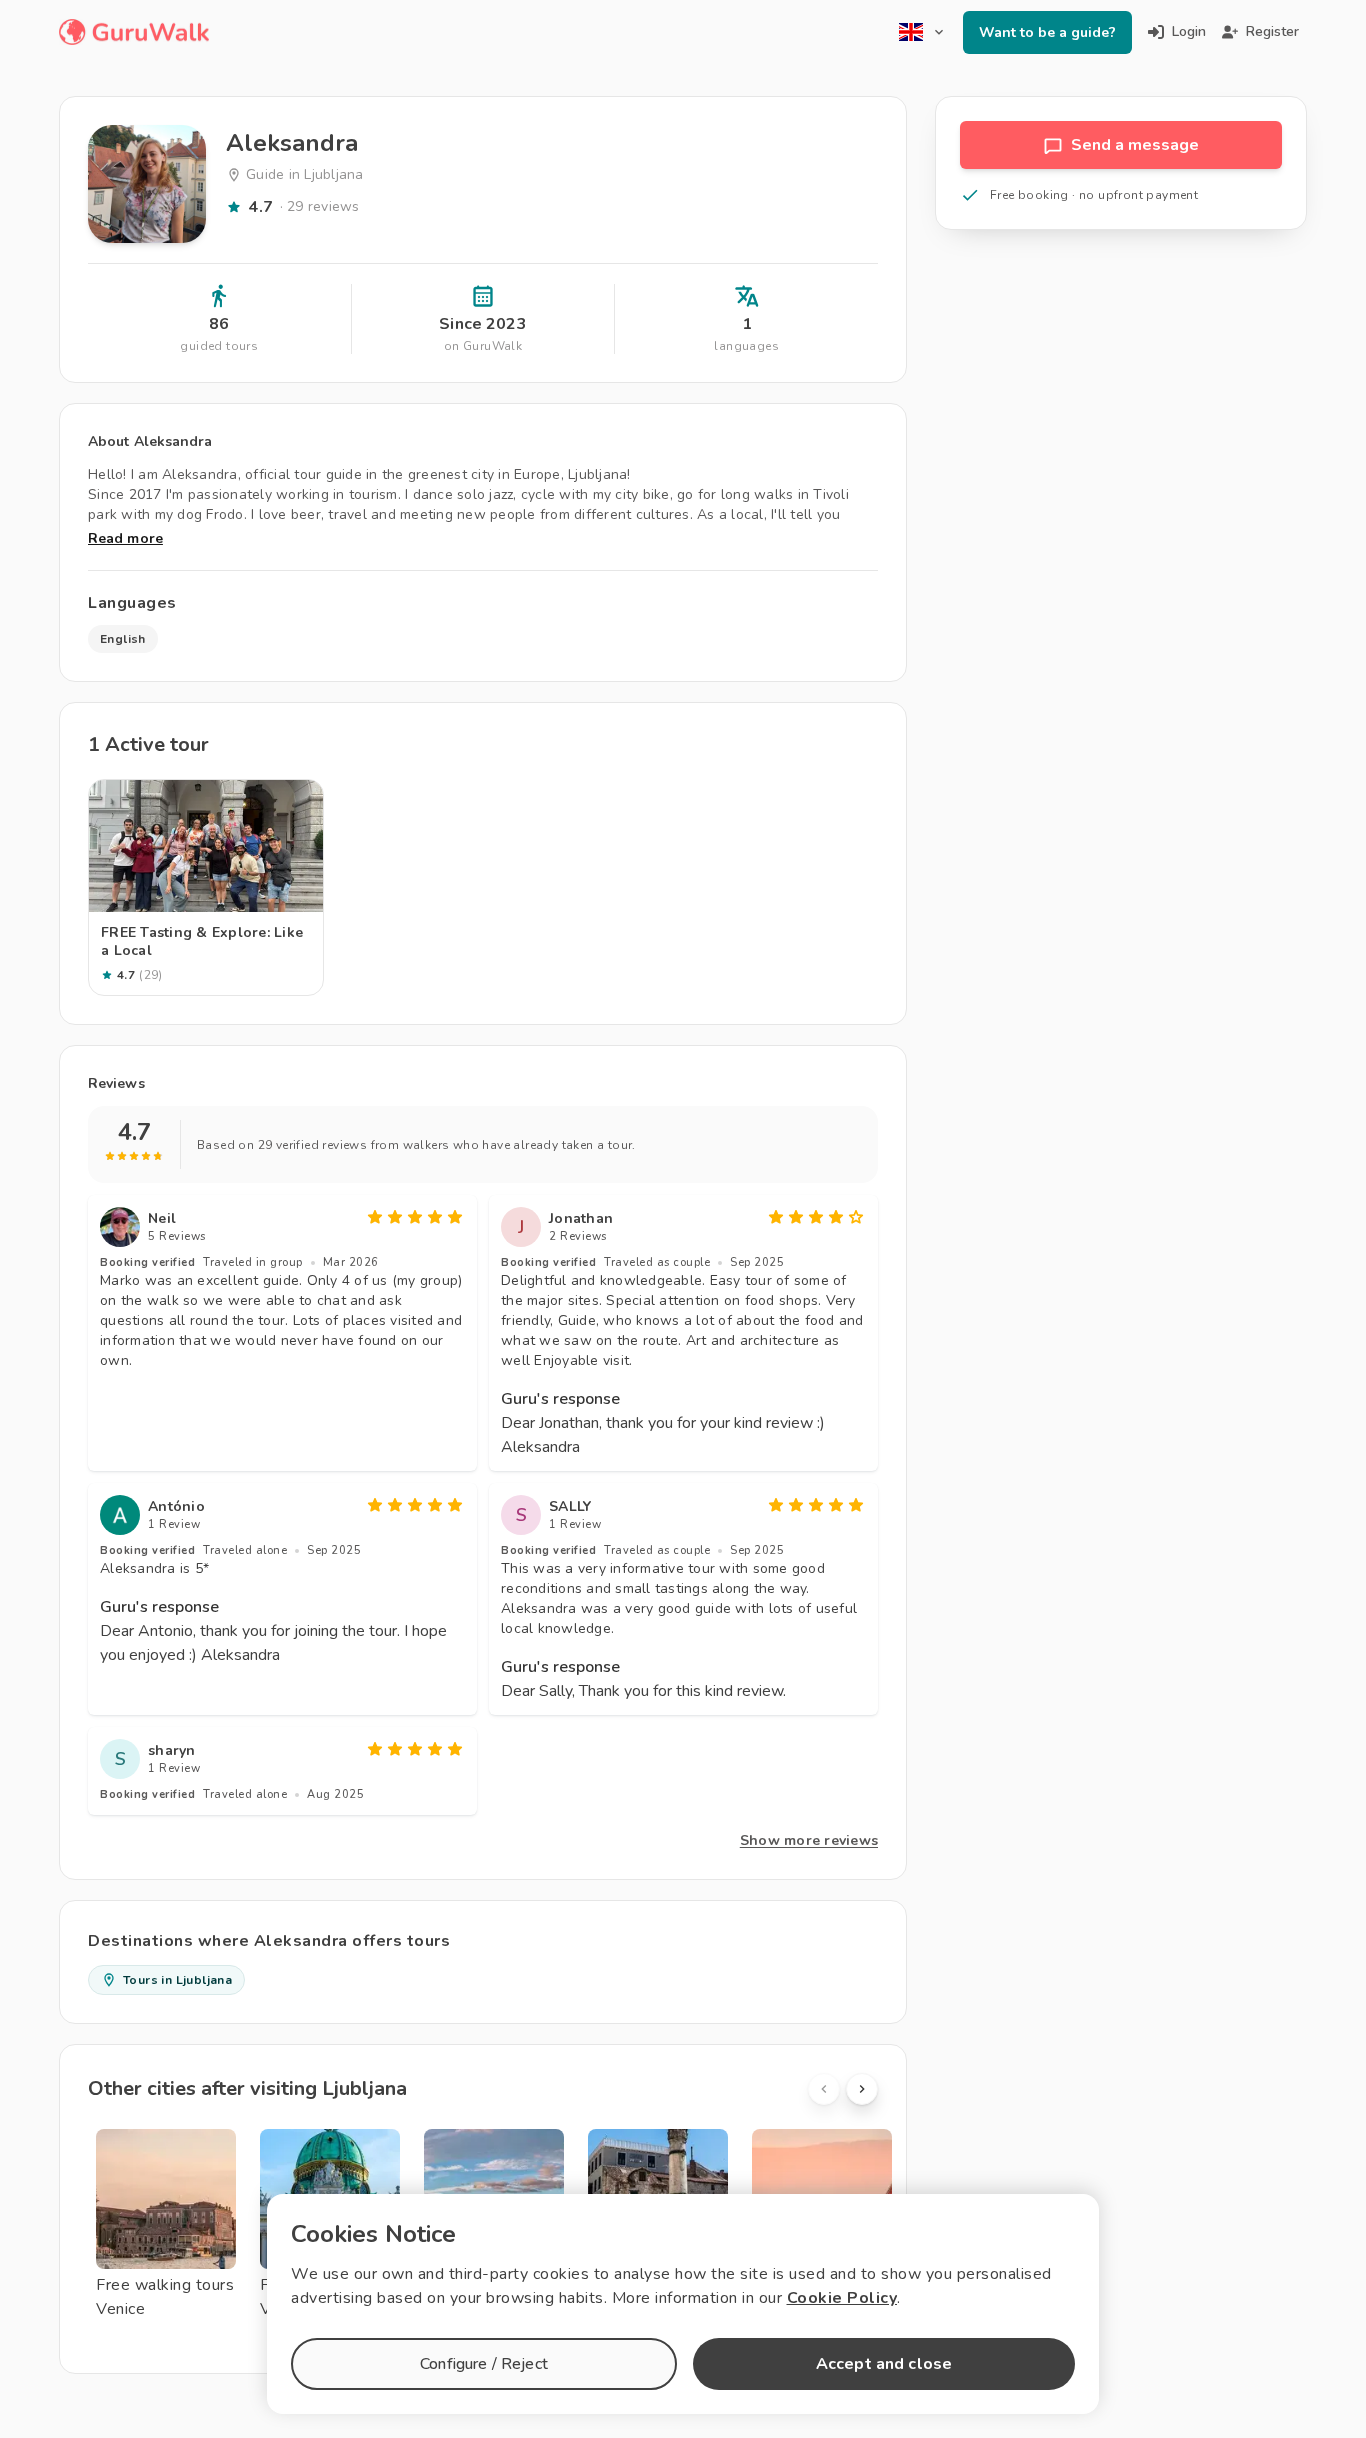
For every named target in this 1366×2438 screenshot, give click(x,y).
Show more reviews (809, 1840)
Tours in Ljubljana (177, 1980)
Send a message (1135, 145)
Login (1189, 31)
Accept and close (884, 2364)
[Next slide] (862, 2089)
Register (1272, 31)
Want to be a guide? (1047, 32)
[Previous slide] (824, 2089)
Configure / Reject (484, 2364)
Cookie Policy (842, 2298)
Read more (125, 538)
